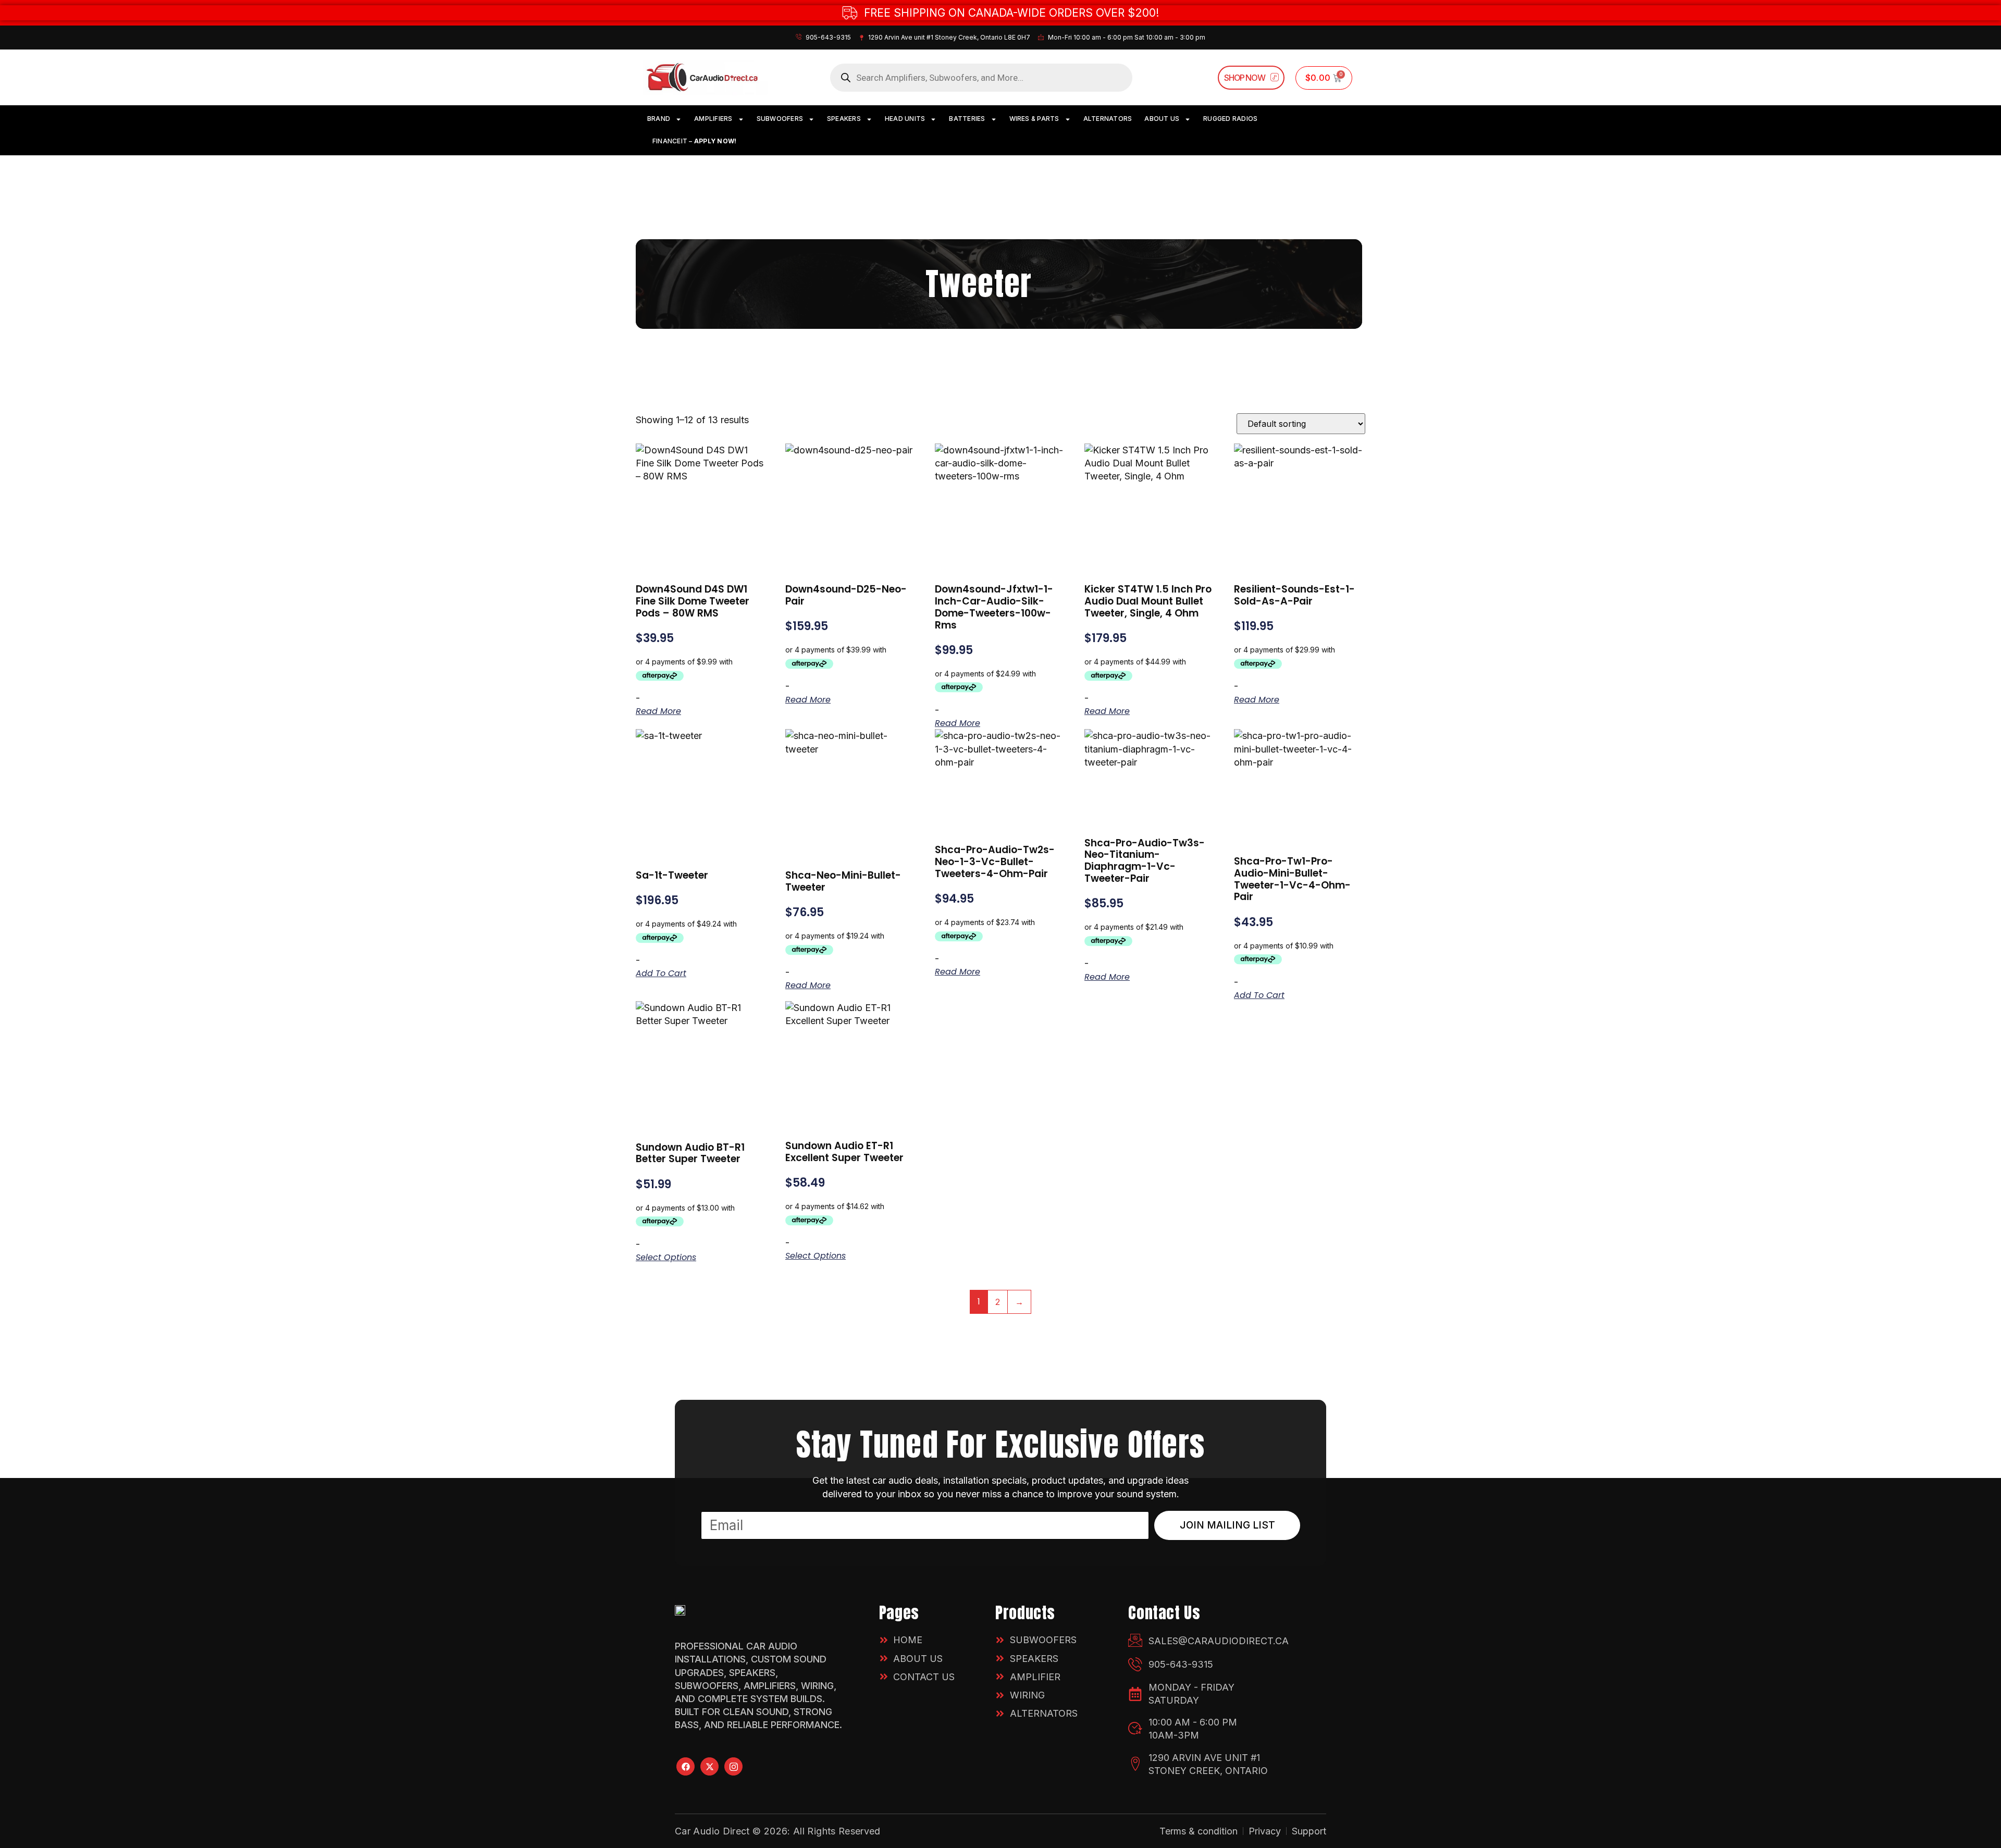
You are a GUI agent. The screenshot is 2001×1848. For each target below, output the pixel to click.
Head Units (905, 119)
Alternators (1108, 119)
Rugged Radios (1230, 119)
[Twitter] (709, 1766)
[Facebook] (685, 1766)
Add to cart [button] (661, 974)
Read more (658, 711)
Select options (666, 1258)
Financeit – (694, 141)
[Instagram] (733, 1766)
